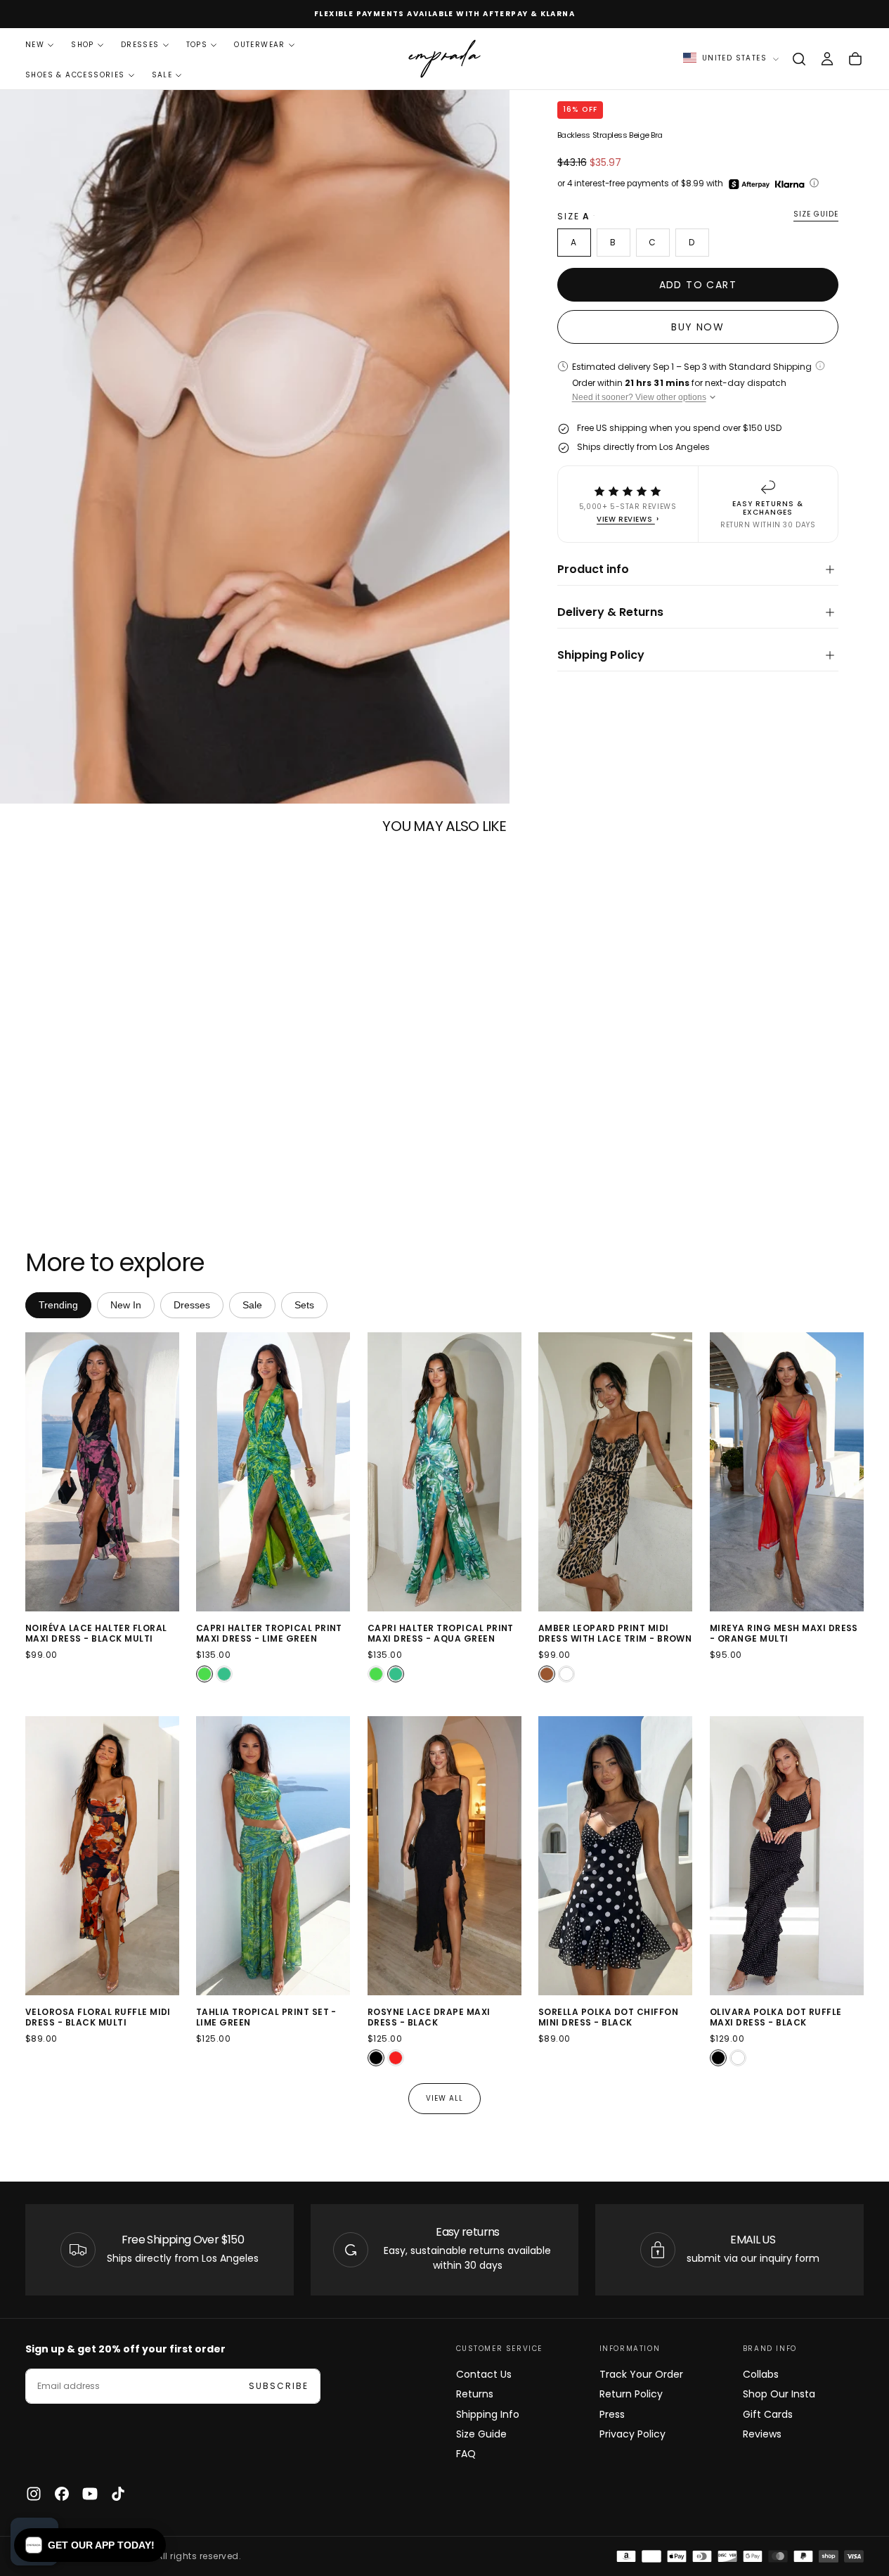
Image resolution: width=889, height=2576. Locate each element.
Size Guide (481, 2434)
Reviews (762, 2434)
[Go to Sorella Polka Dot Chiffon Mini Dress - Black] (615, 1856)
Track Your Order (641, 2374)
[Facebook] (62, 2494)
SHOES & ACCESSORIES (75, 75)
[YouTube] (90, 2494)
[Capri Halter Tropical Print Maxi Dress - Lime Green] (205, 1674)
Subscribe (279, 2386)
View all (445, 2098)
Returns (475, 2394)
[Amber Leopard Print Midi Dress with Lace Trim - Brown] (547, 1674)
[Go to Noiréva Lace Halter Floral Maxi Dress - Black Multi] (102, 1472)
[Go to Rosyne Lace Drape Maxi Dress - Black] (445, 1856)
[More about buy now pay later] (814, 183)
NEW (35, 45)
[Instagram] (34, 2494)
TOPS (197, 45)
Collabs (761, 2374)
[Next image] (166, 1472)
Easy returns (467, 2232)
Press (612, 2414)
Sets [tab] (304, 1305)
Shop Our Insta (779, 2394)
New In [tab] (126, 1305)
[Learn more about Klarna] (791, 184)
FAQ (466, 2454)
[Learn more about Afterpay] (749, 184)
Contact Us (484, 2374)
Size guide (816, 215)
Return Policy (631, 2394)
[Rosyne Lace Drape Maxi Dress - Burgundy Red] (396, 2058)
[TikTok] (118, 2494)
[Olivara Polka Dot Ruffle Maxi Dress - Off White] (738, 2058)
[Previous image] (39, 1472)
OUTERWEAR (260, 45)
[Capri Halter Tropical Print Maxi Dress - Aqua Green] (224, 1674)
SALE (162, 75)
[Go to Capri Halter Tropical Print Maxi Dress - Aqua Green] (445, 1472)
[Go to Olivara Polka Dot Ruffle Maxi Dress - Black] (787, 1856)
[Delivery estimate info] (820, 366)
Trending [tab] (58, 1305)
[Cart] (855, 59)
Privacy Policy (632, 2434)
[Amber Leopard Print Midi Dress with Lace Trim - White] (566, 1674)
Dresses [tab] (192, 1305)
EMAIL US (753, 2240)
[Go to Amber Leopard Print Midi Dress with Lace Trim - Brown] (615, 1472)
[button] (799, 59)
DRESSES (140, 45)
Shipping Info (488, 2414)
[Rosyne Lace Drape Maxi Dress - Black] (376, 2058)
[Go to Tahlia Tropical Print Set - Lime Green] (273, 1856)
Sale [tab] (252, 1305)
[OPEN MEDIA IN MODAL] (487, 781)
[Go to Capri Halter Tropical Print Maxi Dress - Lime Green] (273, 1472)
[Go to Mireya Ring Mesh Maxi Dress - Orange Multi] (787, 1472)
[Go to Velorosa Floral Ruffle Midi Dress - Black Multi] (102, 1856)
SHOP (83, 45)
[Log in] (827, 59)
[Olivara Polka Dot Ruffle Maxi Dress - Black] (718, 2058)
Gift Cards (768, 2414)
